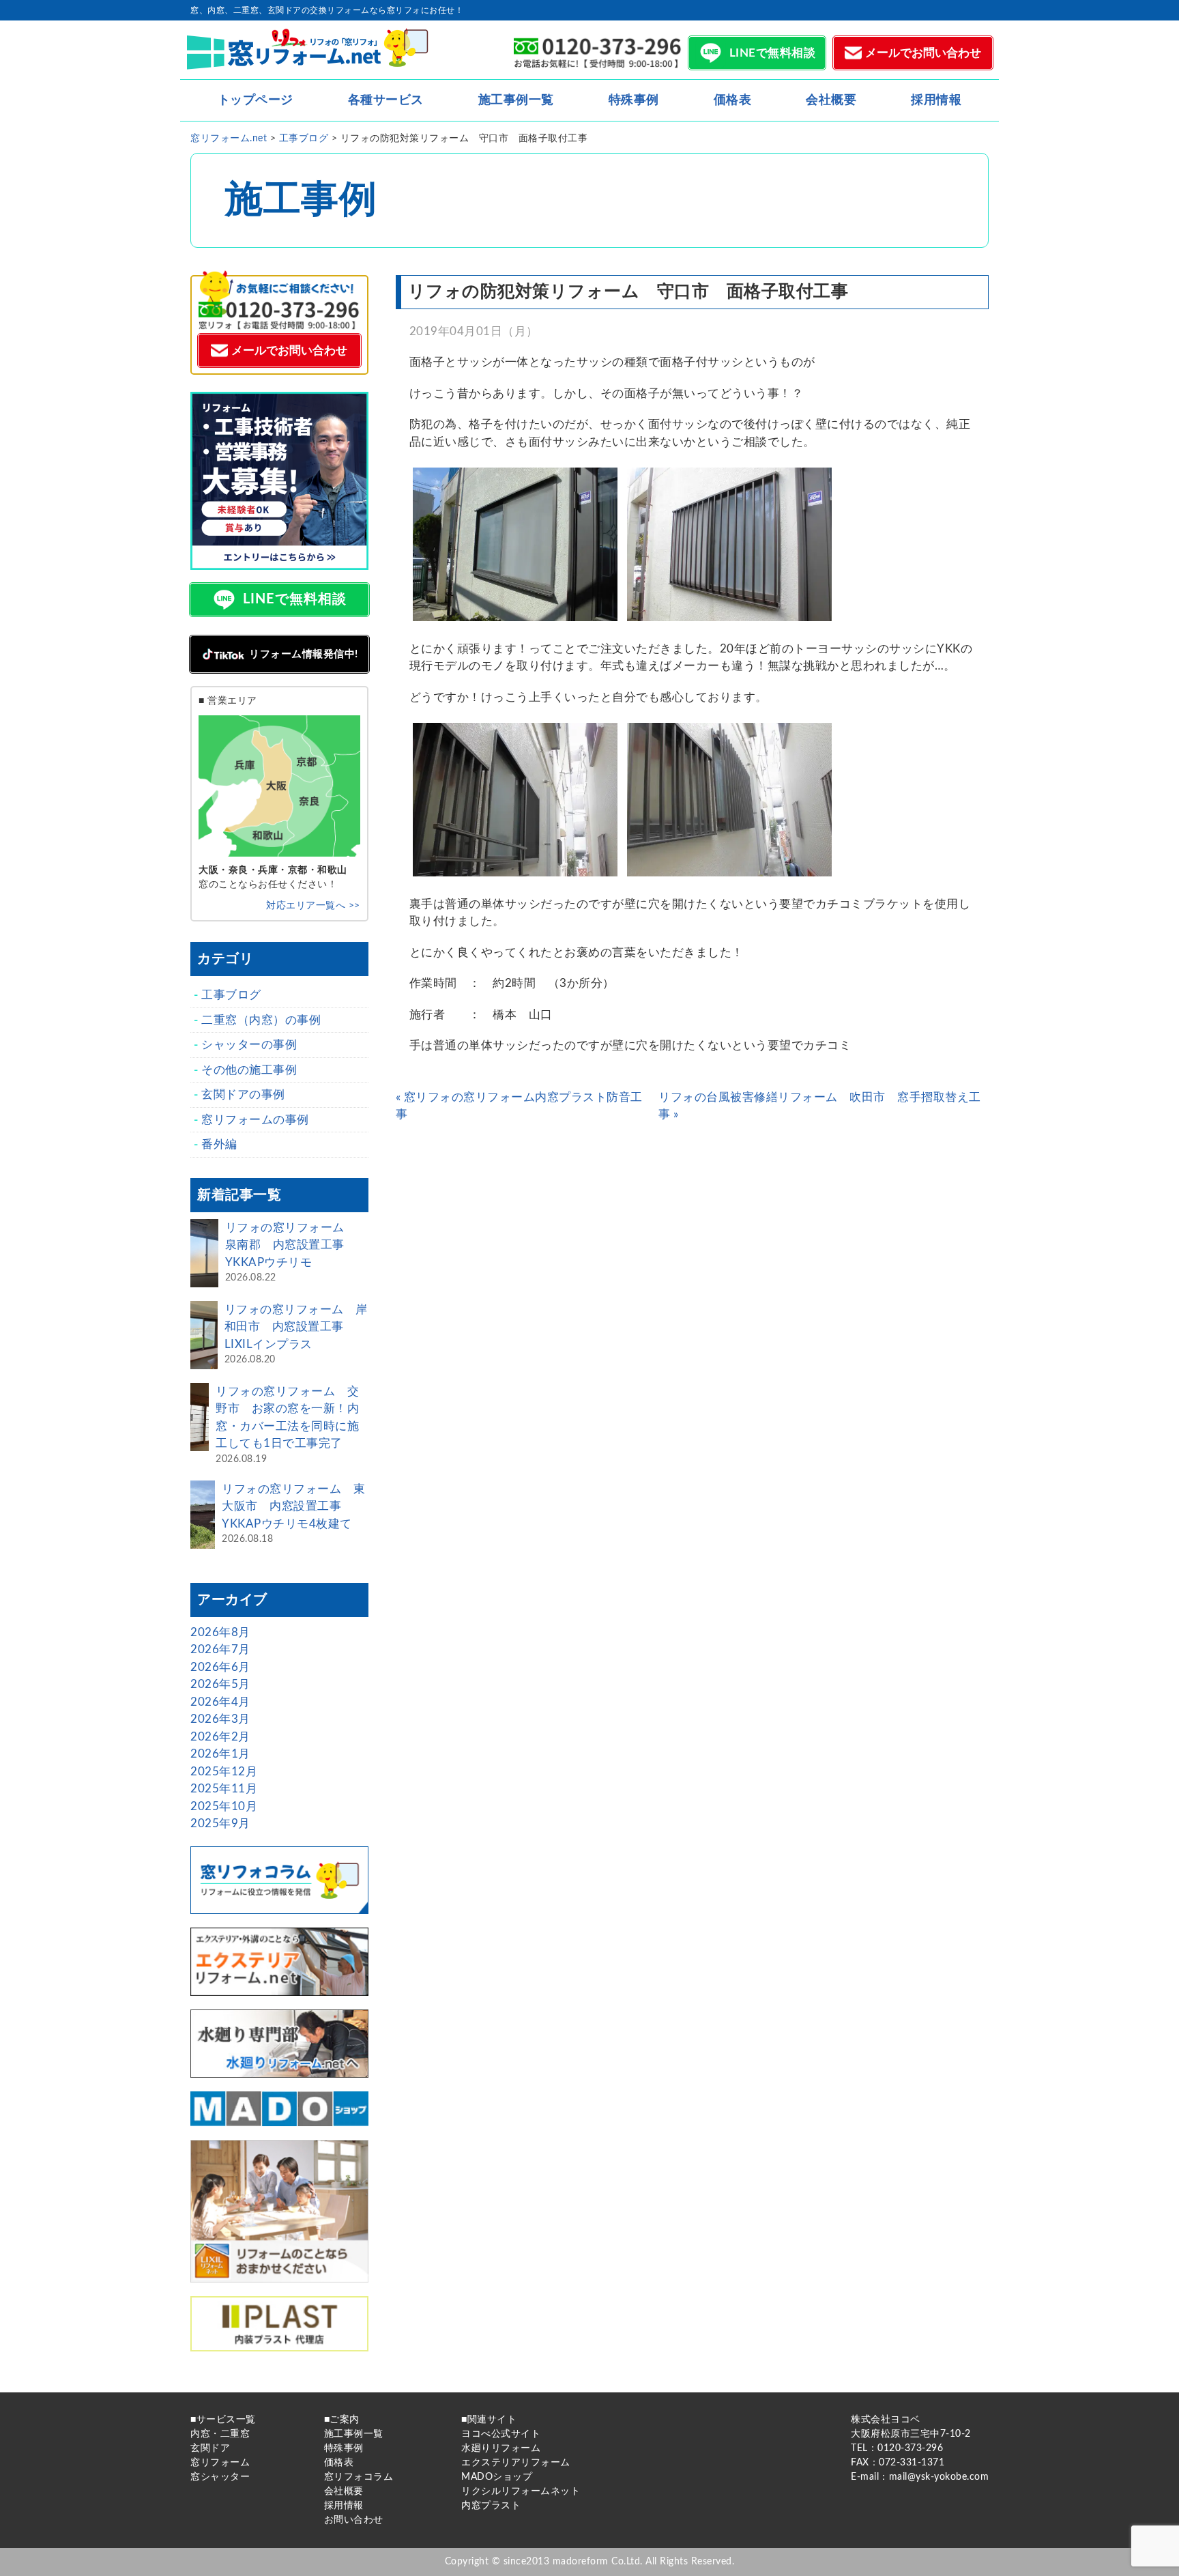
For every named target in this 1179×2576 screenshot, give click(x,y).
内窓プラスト (491, 2506)
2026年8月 (220, 1632)
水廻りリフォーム (501, 2448)
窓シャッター (220, 2477)
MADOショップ (497, 2477)
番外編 (219, 1144)
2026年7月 (220, 1649)
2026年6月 (220, 1667)
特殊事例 (634, 100)
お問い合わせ (354, 2520)
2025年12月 (224, 1772)
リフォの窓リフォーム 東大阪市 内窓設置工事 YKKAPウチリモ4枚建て (293, 1506)
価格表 (733, 100)
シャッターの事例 (249, 1045)
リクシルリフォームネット (521, 2491)
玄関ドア (210, 2448)
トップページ (256, 100)
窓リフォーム (220, 2463)
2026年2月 (220, 1737)
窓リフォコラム (359, 2477)
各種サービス (386, 100)
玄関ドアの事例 (243, 1094)
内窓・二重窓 (220, 2434)
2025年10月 (224, 1806)
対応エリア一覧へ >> (313, 906)
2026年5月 (220, 1684)
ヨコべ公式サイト (501, 2434)
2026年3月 (220, 1719)
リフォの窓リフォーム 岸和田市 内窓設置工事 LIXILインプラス (296, 1327)
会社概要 (831, 100)
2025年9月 (220, 1823)
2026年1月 (220, 1754)
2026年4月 (220, 1702)
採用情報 (936, 100)
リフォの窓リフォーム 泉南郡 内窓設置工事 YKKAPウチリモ (291, 1245)
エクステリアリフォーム (516, 2463)
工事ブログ (231, 995)
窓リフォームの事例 (255, 1120)
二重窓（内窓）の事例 (261, 1020)
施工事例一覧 (516, 100)
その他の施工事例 (249, 1070)
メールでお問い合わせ (923, 53)
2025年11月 (224, 1789)
